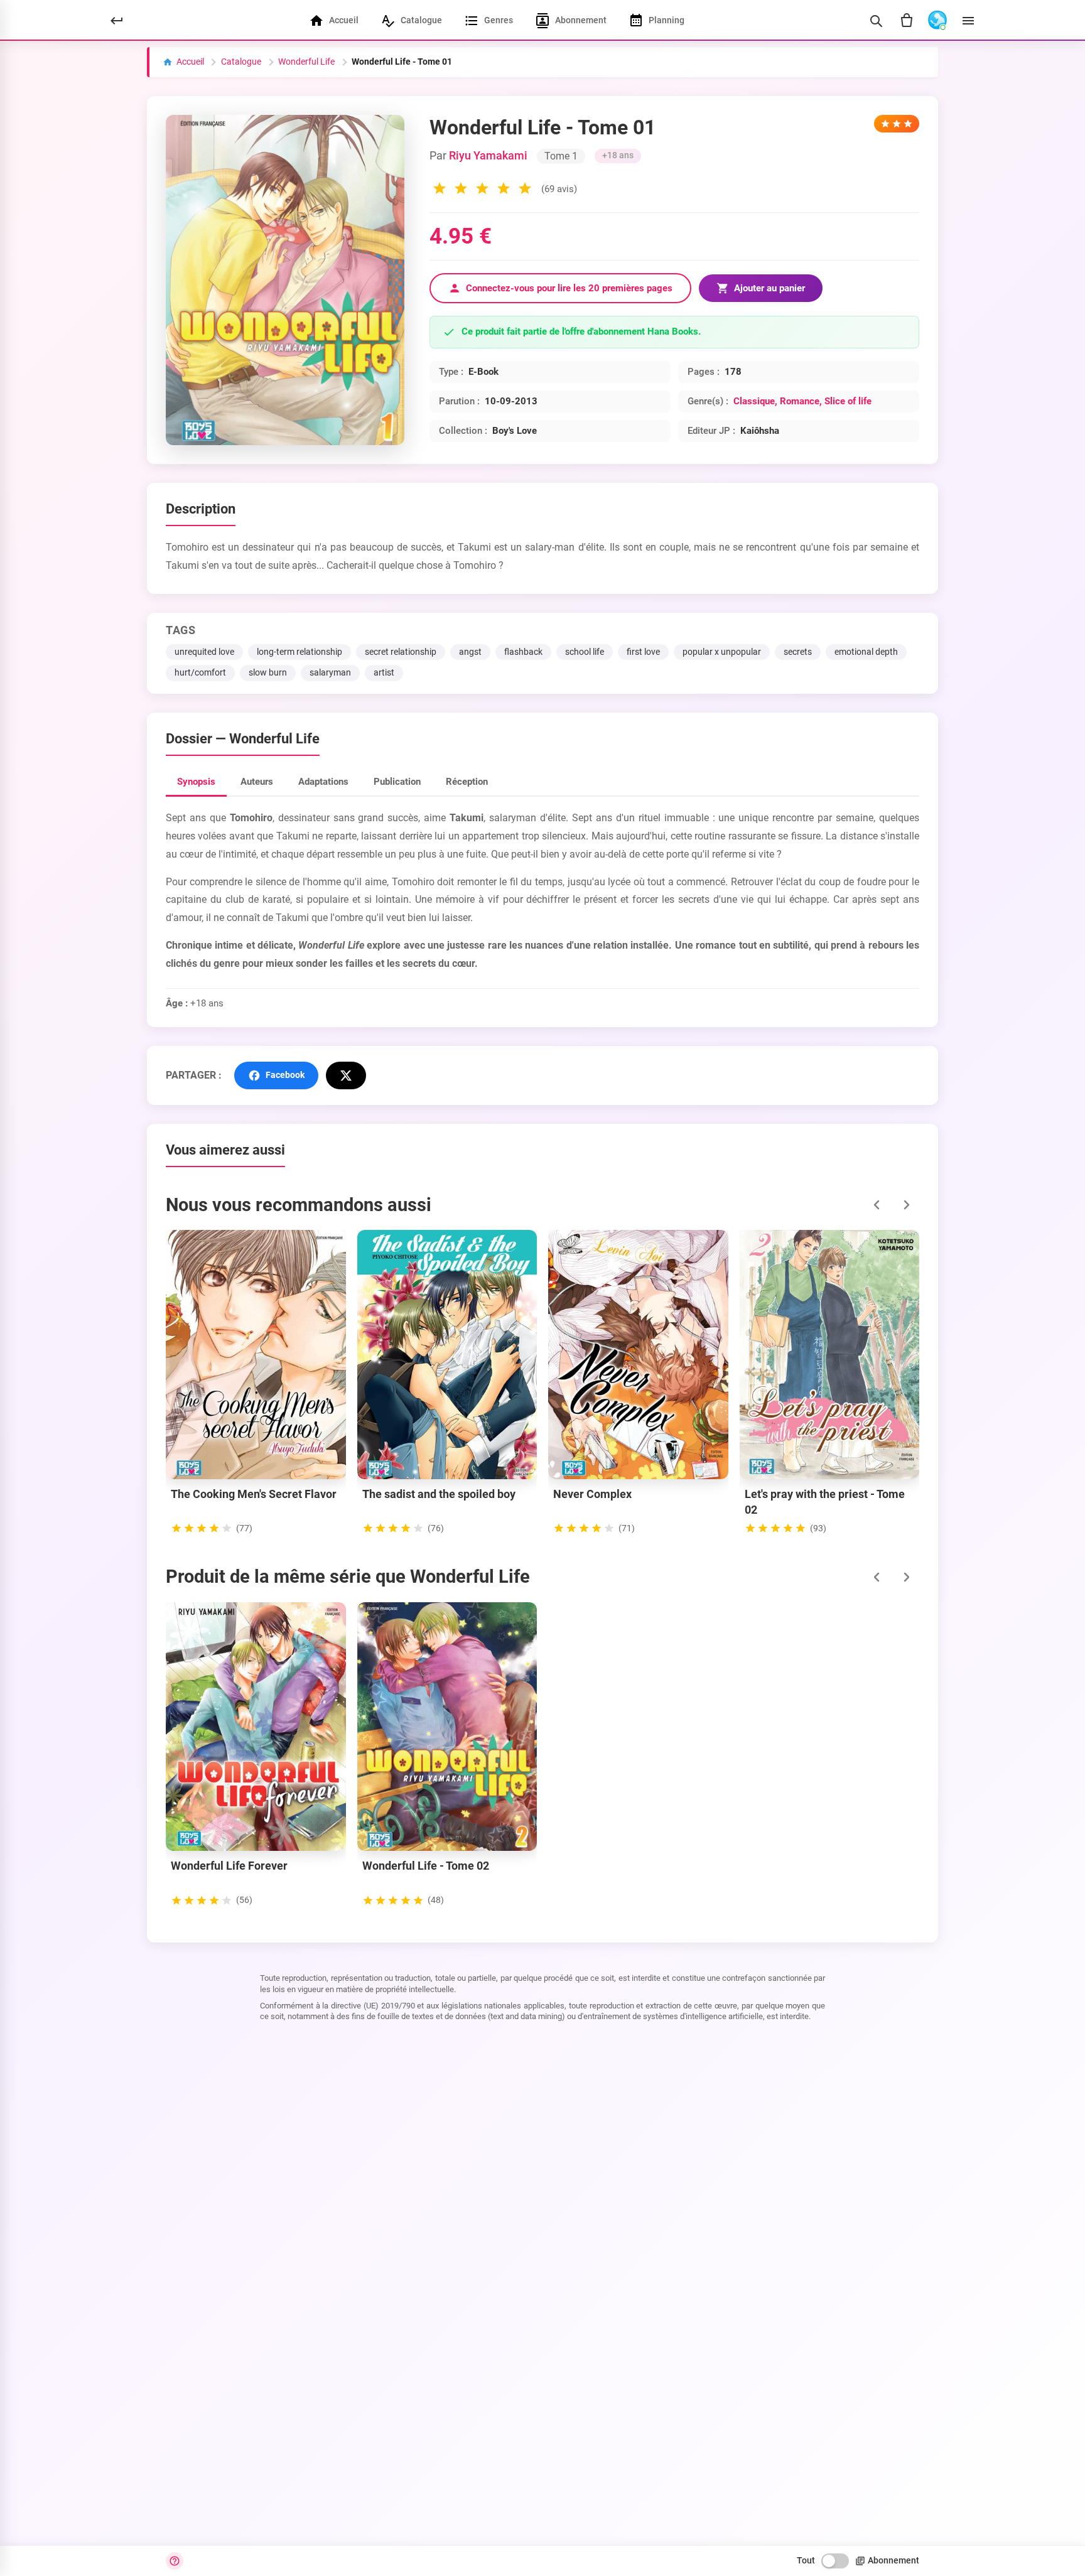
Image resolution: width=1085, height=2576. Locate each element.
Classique (754, 401)
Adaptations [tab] (323, 782)
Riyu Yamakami (488, 156)
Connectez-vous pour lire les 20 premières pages (569, 288)
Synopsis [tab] (196, 782)
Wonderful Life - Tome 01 (402, 62)
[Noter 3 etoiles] (482, 190)
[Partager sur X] (346, 1075)
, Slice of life (845, 401)
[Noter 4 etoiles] (504, 190)
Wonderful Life (306, 62)
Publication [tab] (397, 782)
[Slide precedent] (877, 1205)
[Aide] (175, 2561)
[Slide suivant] (907, 1205)
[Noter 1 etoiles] (440, 190)
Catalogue (241, 62)
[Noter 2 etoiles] (461, 190)
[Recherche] (876, 21)
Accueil (190, 62)
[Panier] (907, 21)
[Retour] (117, 21)
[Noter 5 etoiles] (525, 190)
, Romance (797, 401)
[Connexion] (937, 21)
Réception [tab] (467, 782)
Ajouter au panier (769, 288)
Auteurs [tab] (257, 782)
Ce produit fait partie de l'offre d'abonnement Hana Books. (581, 332)
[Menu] (968, 21)
